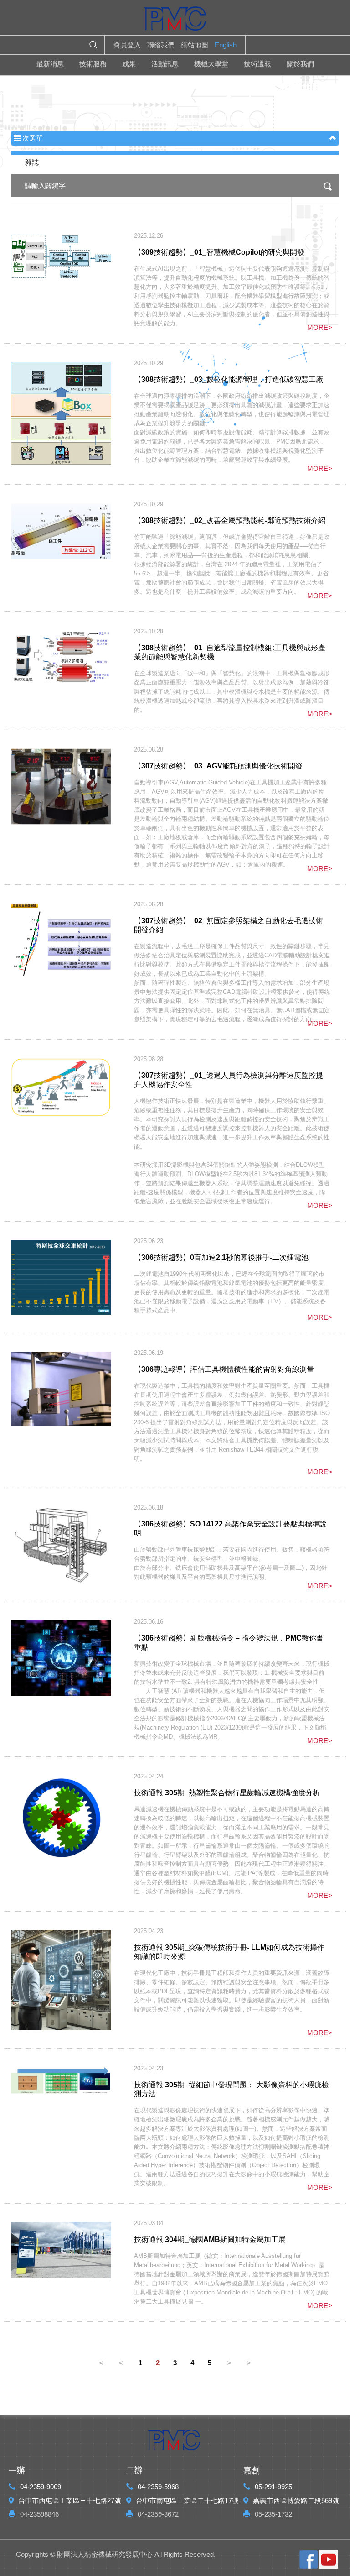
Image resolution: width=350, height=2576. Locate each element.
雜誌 (32, 162)
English (226, 45)
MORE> (320, 327)
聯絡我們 (161, 45)
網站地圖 (195, 45)
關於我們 (300, 64)
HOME (175, 21)
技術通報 (257, 64)
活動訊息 (165, 64)
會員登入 (127, 45)
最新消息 (50, 64)
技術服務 (93, 64)
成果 (129, 64)
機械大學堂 (211, 64)
